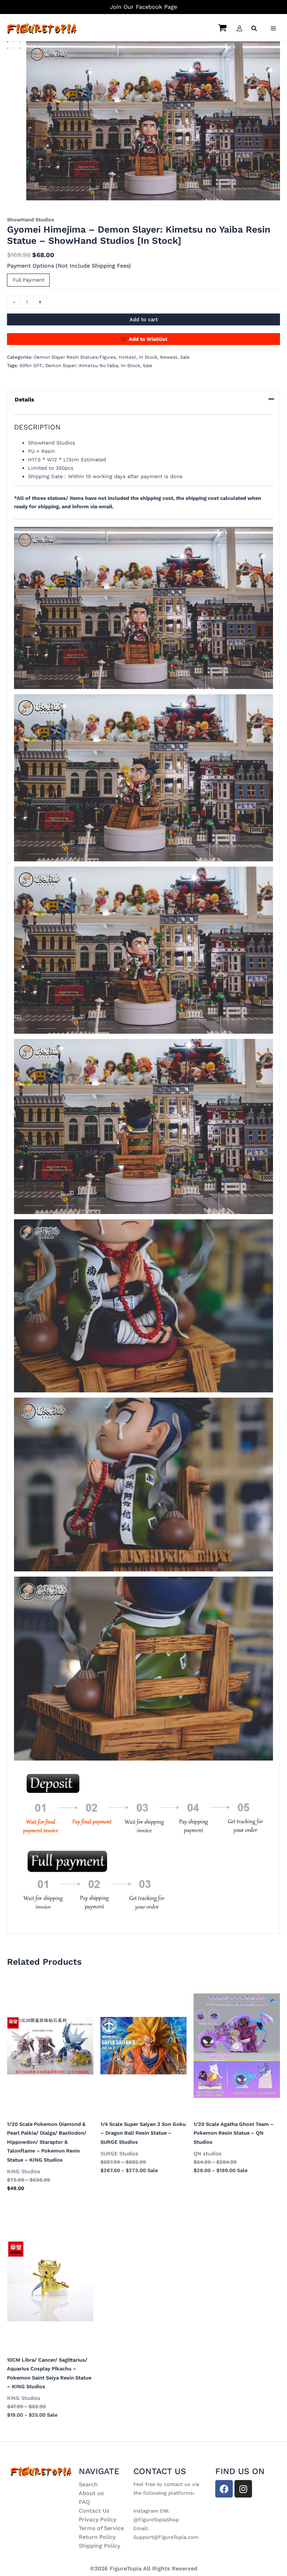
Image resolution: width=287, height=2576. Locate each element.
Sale (185, 357)
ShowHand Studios (31, 220)
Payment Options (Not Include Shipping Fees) (69, 266)
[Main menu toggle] (273, 28)
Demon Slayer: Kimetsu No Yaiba (82, 366)
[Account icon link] (239, 28)
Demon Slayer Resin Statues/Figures (75, 357)
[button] (254, 29)
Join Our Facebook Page (143, 7)
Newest (169, 357)
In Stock (148, 357)
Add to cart (144, 319)
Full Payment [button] (29, 280)
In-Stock (130, 366)
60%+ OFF (31, 366)
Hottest (127, 357)
